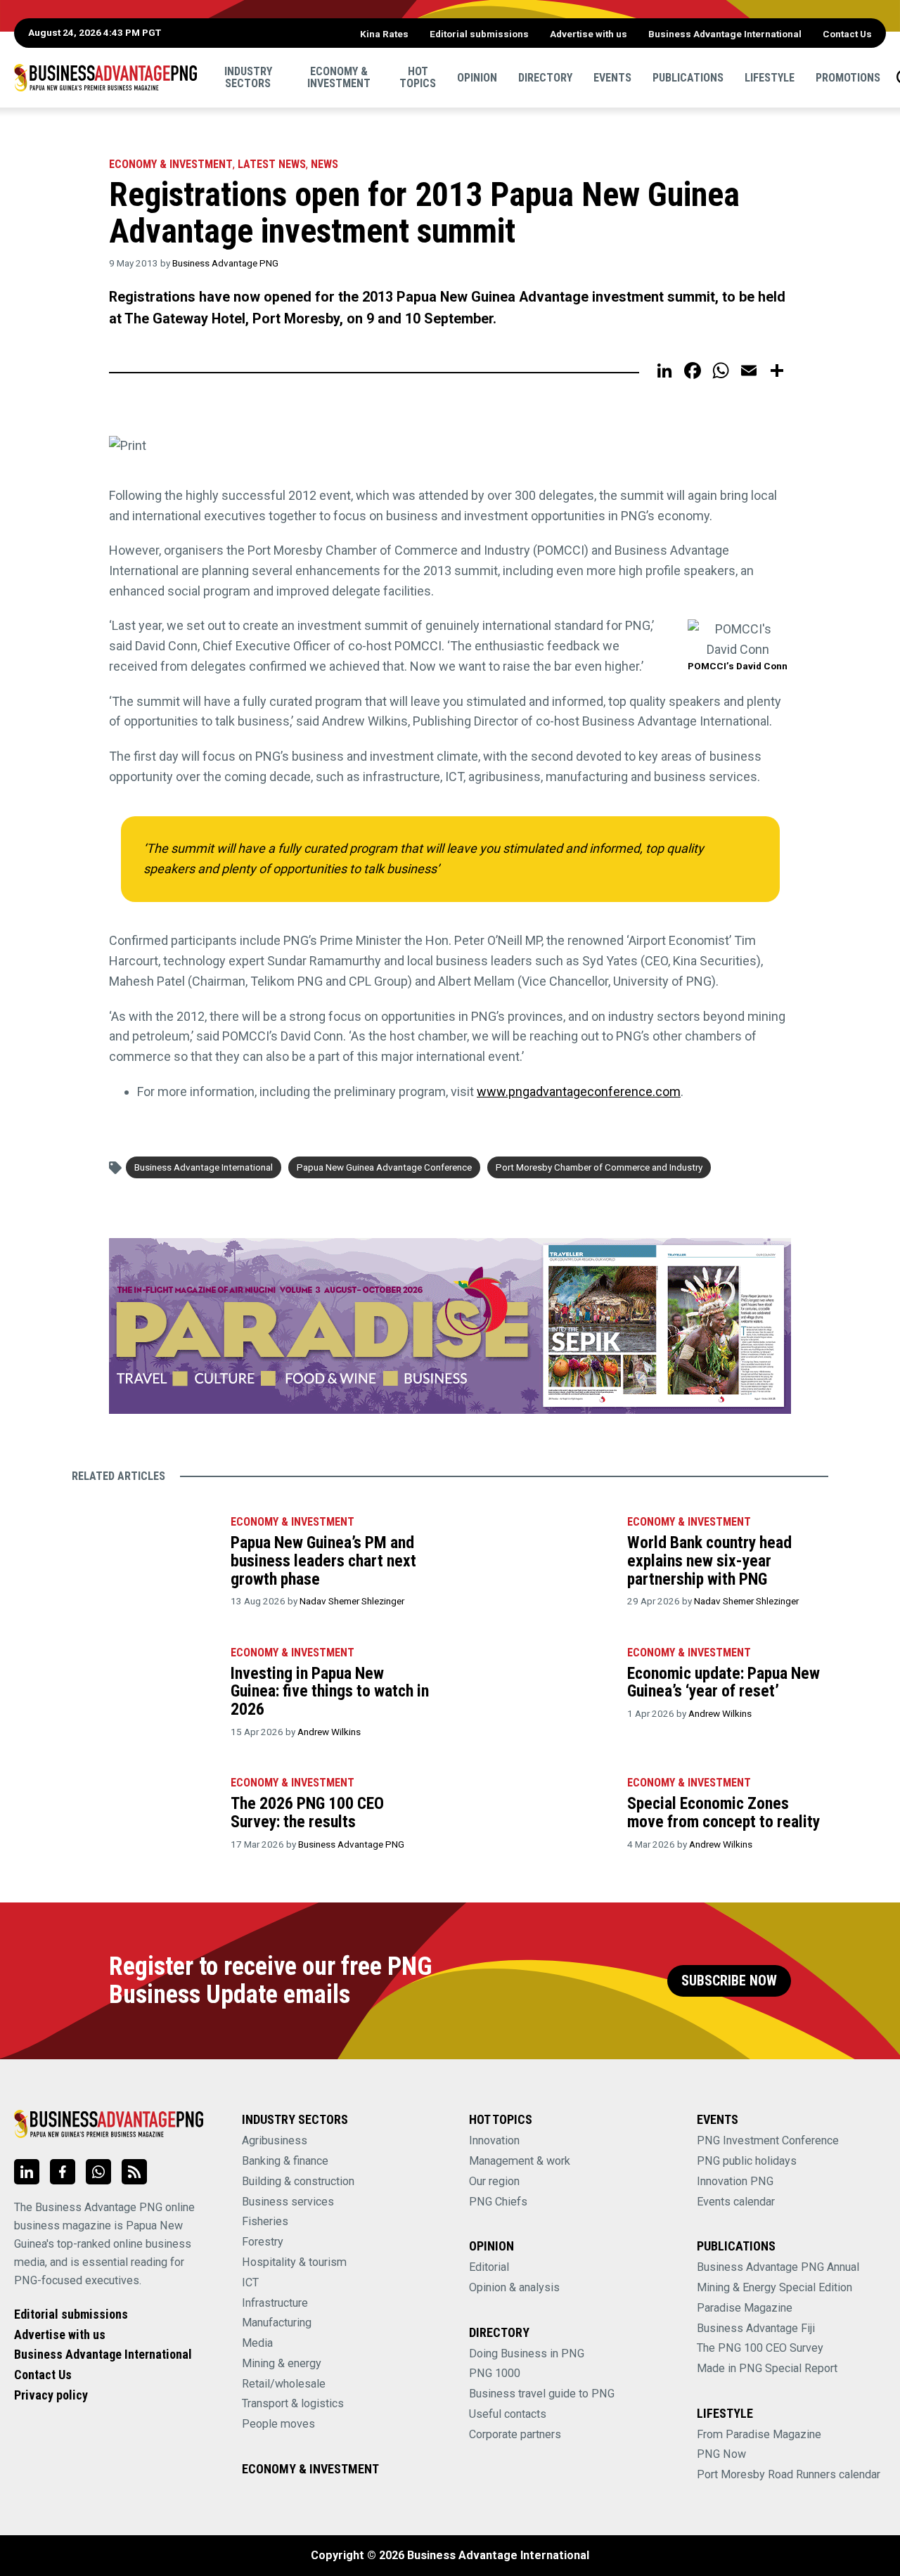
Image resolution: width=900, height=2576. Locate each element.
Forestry (263, 2242)
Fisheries (265, 2221)
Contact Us (847, 34)
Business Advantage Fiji (756, 2328)
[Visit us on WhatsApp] (98, 2172)
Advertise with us (589, 34)
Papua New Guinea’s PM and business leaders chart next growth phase (323, 1560)
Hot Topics (418, 77)
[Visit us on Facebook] (63, 2172)
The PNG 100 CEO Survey (760, 2348)
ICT (250, 2282)
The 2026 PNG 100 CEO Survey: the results (307, 1812)
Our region (494, 2181)
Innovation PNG (735, 2181)
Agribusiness (275, 2140)
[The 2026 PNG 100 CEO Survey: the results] (143, 1814)
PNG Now (721, 2454)
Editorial (489, 2267)
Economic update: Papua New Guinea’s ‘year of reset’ (724, 1682)
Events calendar (736, 2202)
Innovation (494, 2140)
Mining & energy (282, 2363)
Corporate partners (515, 2434)
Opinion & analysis (514, 2287)
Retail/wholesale (284, 2384)
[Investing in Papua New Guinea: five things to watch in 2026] (143, 1684)
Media (257, 2343)
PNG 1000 (495, 2373)
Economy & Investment (339, 77)
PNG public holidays (747, 2161)
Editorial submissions (479, 34)
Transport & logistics (293, 2403)
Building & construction (298, 2181)
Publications (688, 77)
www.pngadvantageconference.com (579, 1091)
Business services (288, 2202)
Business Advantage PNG (225, 263)
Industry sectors (248, 77)
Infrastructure (275, 2303)
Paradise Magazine (745, 2308)
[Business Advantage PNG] (105, 77)
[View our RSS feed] (134, 2172)
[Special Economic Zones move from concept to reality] (540, 1814)
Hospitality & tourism (294, 2262)
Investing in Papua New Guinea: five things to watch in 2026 (330, 1691)
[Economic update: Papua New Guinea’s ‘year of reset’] (540, 1684)
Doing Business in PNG (527, 2353)
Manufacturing (277, 2323)
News (324, 164)
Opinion (477, 77)
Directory (545, 77)
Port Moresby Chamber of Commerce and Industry (599, 1167)
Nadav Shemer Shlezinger (352, 1601)
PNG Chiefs (498, 2202)
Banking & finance (285, 2161)
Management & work (520, 2161)
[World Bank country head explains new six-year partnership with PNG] (540, 1553)
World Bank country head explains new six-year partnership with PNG (709, 1560)
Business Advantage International (725, 34)
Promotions (848, 77)
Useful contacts (508, 2414)
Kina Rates (384, 34)
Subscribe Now (729, 1981)
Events (612, 77)
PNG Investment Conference (768, 2140)
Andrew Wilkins (329, 1732)
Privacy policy (51, 2395)
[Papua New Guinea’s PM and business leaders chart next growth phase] (143, 1553)
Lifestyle (770, 77)
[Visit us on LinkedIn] (27, 2172)
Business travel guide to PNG (542, 2394)
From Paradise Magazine (759, 2434)
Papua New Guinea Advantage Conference (384, 1167)
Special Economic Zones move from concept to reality (724, 1812)
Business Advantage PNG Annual (778, 2267)
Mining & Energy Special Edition (774, 2287)
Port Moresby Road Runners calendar (789, 2474)
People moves (278, 2424)
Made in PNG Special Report (767, 2368)
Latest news (272, 164)
